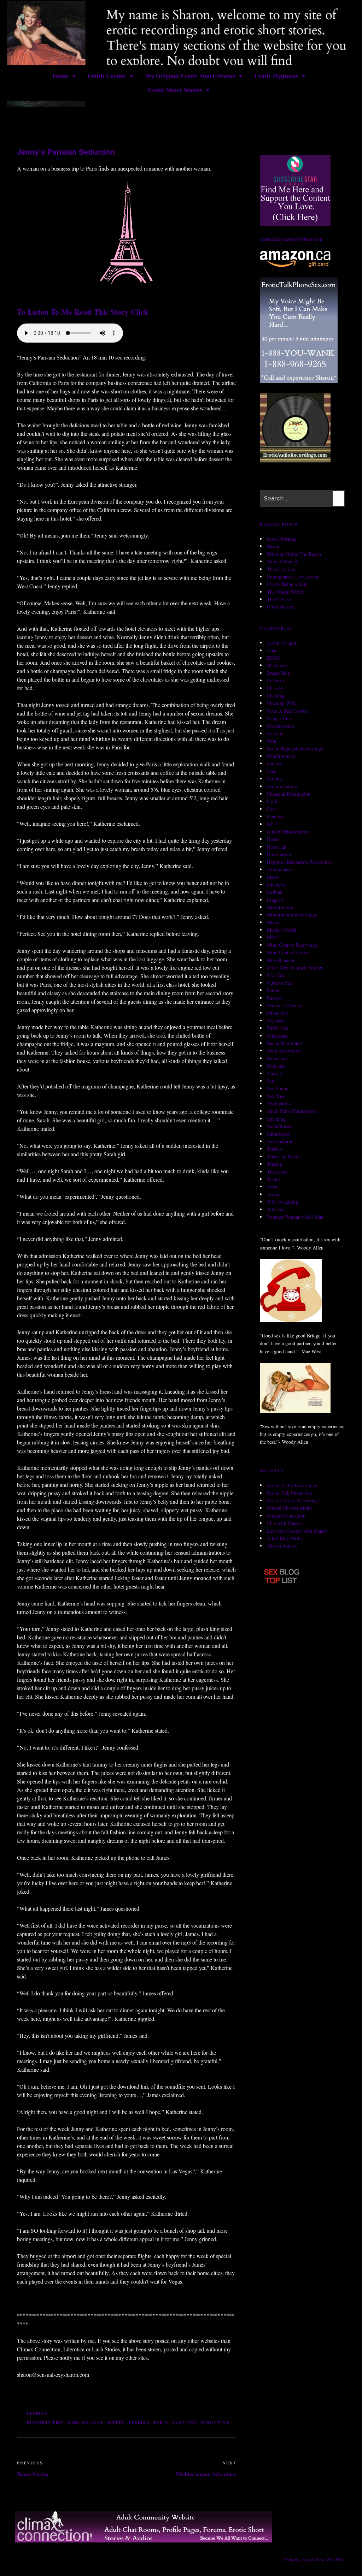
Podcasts (275, 1020)
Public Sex (278, 1028)
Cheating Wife (281, 703)
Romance (276, 1066)
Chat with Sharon (284, 1523)
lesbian (139, 2423)
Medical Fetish (282, 930)
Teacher (275, 1149)
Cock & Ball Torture (288, 711)
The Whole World (285, 592)
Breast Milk (279, 673)
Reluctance (278, 1058)
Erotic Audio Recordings (292, 1485)
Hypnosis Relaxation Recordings (299, 862)
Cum (272, 741)
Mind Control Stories (288, 952)
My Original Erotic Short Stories (190, 76)
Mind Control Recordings (292, 945)
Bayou (273, 546)
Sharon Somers (282, 1546)
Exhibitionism (281, 756)
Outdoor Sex (280, 983)
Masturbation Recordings (292, 915)
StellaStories (279, 1126)
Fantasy (275, 763)
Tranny (274, 1179)
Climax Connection (286, 1516)
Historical (277, 847)
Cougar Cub (279, 718)
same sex (185, 2423)
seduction (215, 2423)
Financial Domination (289, 794)
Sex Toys (276, 1096)
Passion (274, 998)
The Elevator (280, 599)
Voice (273, 1186)
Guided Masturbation (288, 832)
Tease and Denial (284, 1156)
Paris (161, 2423)
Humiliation (279, 854)
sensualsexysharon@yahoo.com (291, 239)
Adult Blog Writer (285, 1538)
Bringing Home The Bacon (294, 554)
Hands (273, 839)
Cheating (276, 696)
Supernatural (280, 1141)
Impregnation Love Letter (293, 577)
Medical (275, 922)
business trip (46, 2423)
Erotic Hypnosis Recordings (295, 749)
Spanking (276, 1119)
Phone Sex (278, 1013)
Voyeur (274, 1194)
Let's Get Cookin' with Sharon (297, 1531)
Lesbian (38, 2413)
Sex (271, 1081)
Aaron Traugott (282, 643)
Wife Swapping (282, 1202)
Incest (273, 877)
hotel (116, 2423)
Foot (271, 809)
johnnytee (277, 885)
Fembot (275, 779)
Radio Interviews (284, 1050)
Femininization (282, 786)
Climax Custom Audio (289, 1508)
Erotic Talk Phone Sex (290, 1493)
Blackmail (277, 665)
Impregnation (280, 869)
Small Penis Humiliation (291, 1111)
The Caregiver (281, 569)
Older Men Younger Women (295, 968)
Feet (271, 771)
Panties (274, 990)
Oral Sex (276, 975)
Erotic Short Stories (175, 90)
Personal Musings (284, 1005)
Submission (278, 1134)
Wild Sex (276, 1209)
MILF (273, 937)
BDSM (274, 658)
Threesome (278, 1172)
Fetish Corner (107, 76)
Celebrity (276, 680)
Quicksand (277, 1036)
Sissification (279, 1103)
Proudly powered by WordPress (316, 2559)
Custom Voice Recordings (293, 1500)
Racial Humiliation (286, 1043)
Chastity (275, 688)
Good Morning (282, 539)
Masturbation (280, 907)
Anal (272, 650)
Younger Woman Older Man (295, 1217)
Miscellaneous (281, 960)
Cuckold (275, 733)
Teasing (275, 1164)
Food (272, 801)
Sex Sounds (279, 1088)
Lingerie (275, 900)
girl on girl (86, 2423)
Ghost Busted (280, 607)
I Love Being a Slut (287, 584)
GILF (273, 824)
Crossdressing (281, 726)
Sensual (275, 1073)
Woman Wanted (283, 561)
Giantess (275, 816)
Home (60, 76)
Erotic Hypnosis (276, 76)
